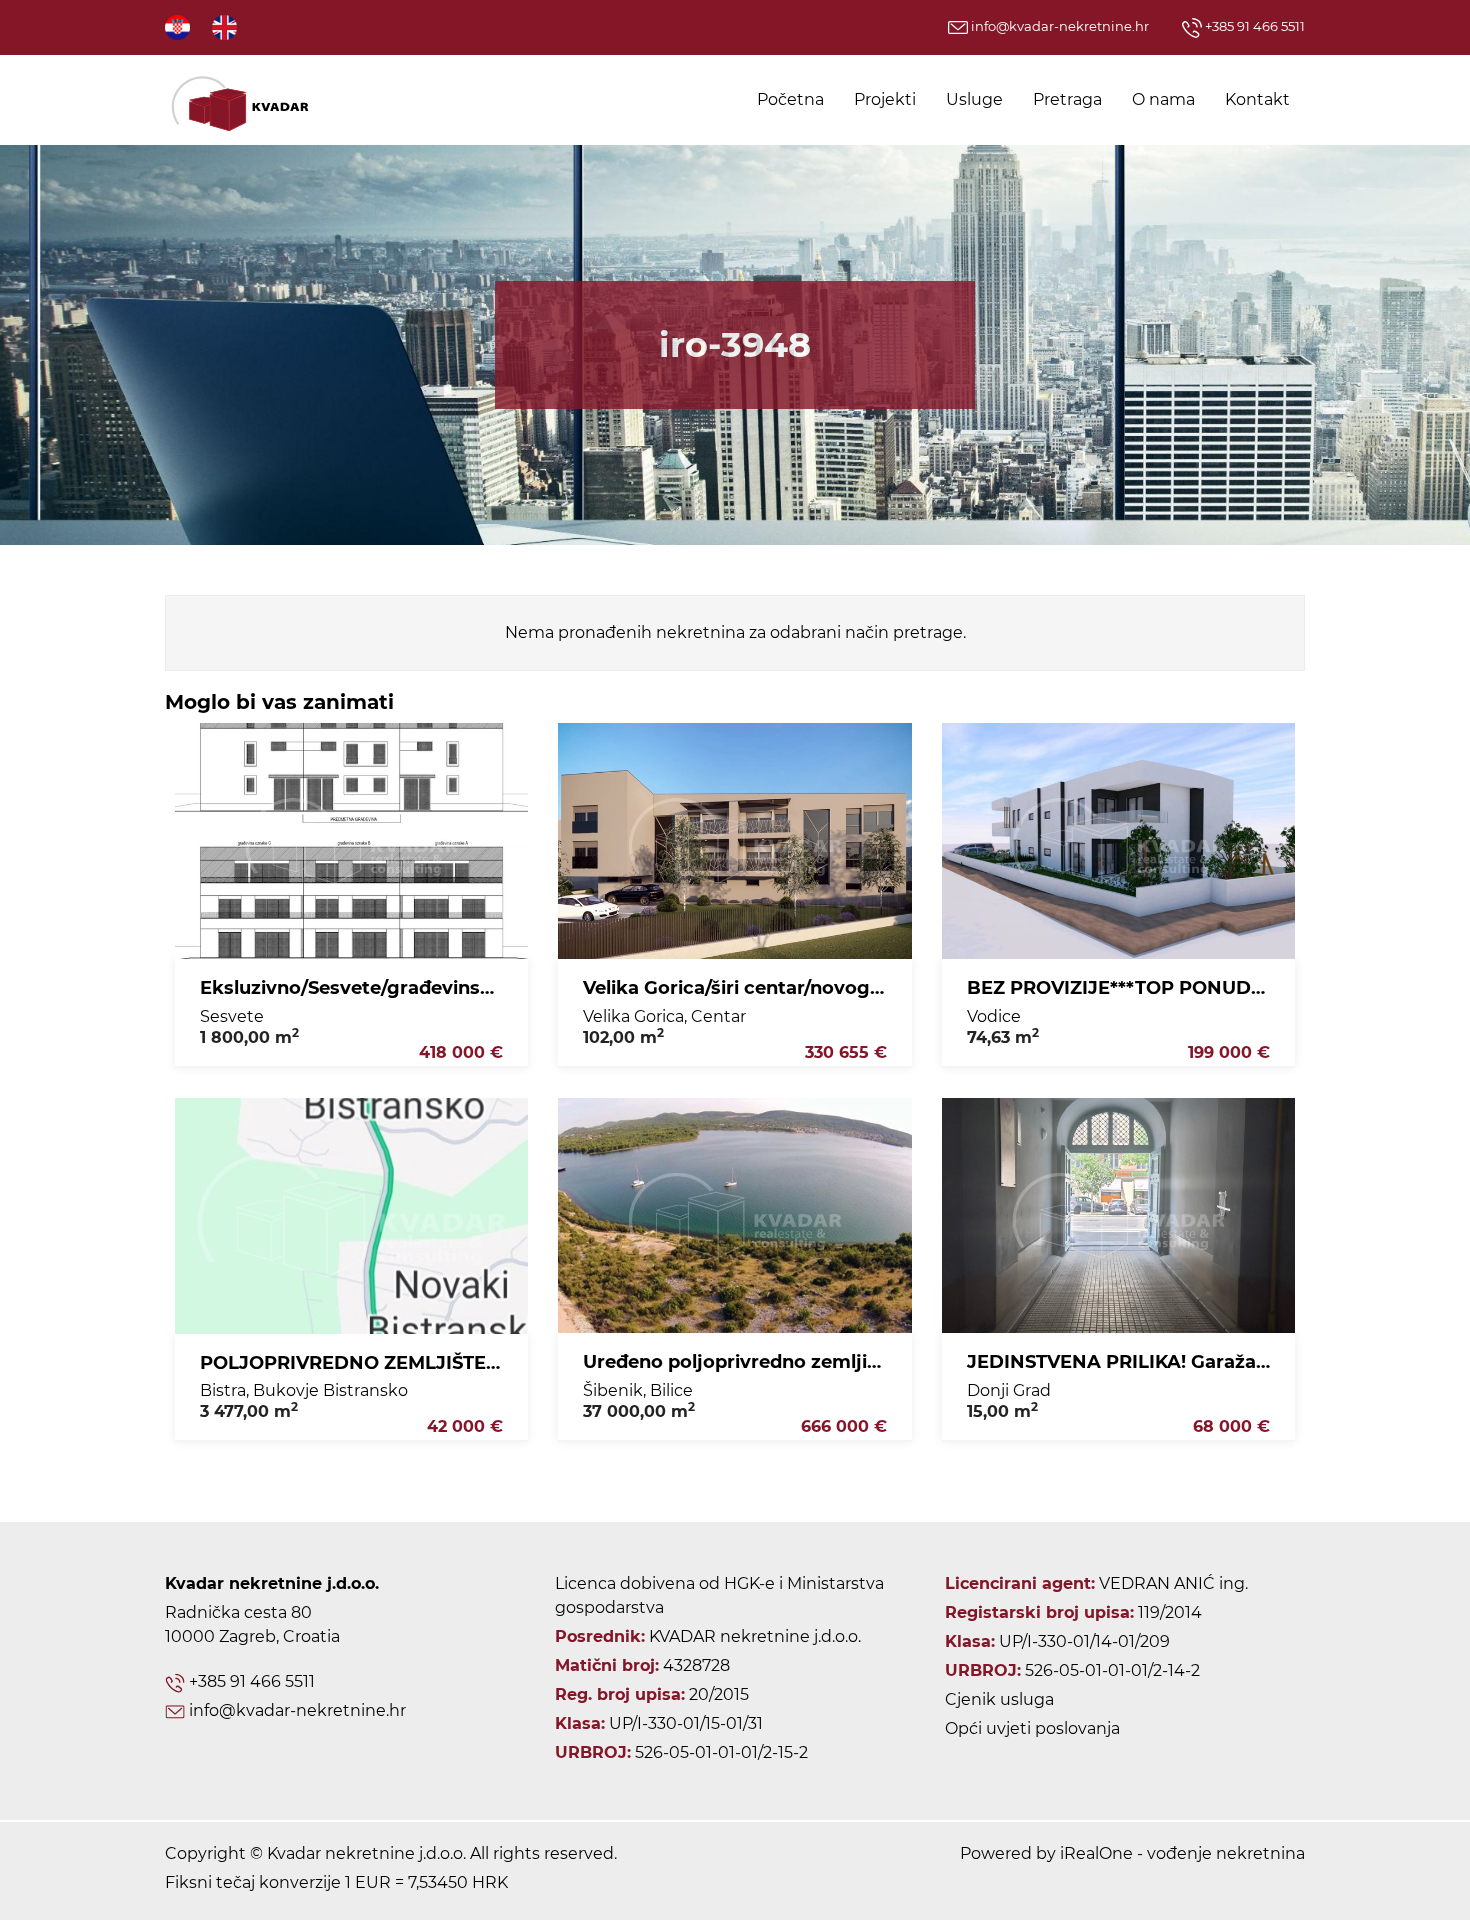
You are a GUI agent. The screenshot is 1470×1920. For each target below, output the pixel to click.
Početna (790, 99)
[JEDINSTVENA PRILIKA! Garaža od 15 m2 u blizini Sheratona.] (1118, 1216)
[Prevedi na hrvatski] (179, 26)
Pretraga (1067, 99)
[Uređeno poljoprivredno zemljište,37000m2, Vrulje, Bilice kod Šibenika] (734, 1216)
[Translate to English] (226, 26)
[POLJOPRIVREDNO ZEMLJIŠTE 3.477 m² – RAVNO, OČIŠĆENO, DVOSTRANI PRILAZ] (351, 1216)
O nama (1163, 99)
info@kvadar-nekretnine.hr (1058, 26)
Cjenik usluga (999, 1699)
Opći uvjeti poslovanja (1032, 1728)
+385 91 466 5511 (1253, 26)
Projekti (885, 99)
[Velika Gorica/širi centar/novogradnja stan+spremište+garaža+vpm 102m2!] (734, 841)
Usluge (974, 99)
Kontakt (1257, 99)
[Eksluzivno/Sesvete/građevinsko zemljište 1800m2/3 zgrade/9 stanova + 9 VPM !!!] (351, 841)
